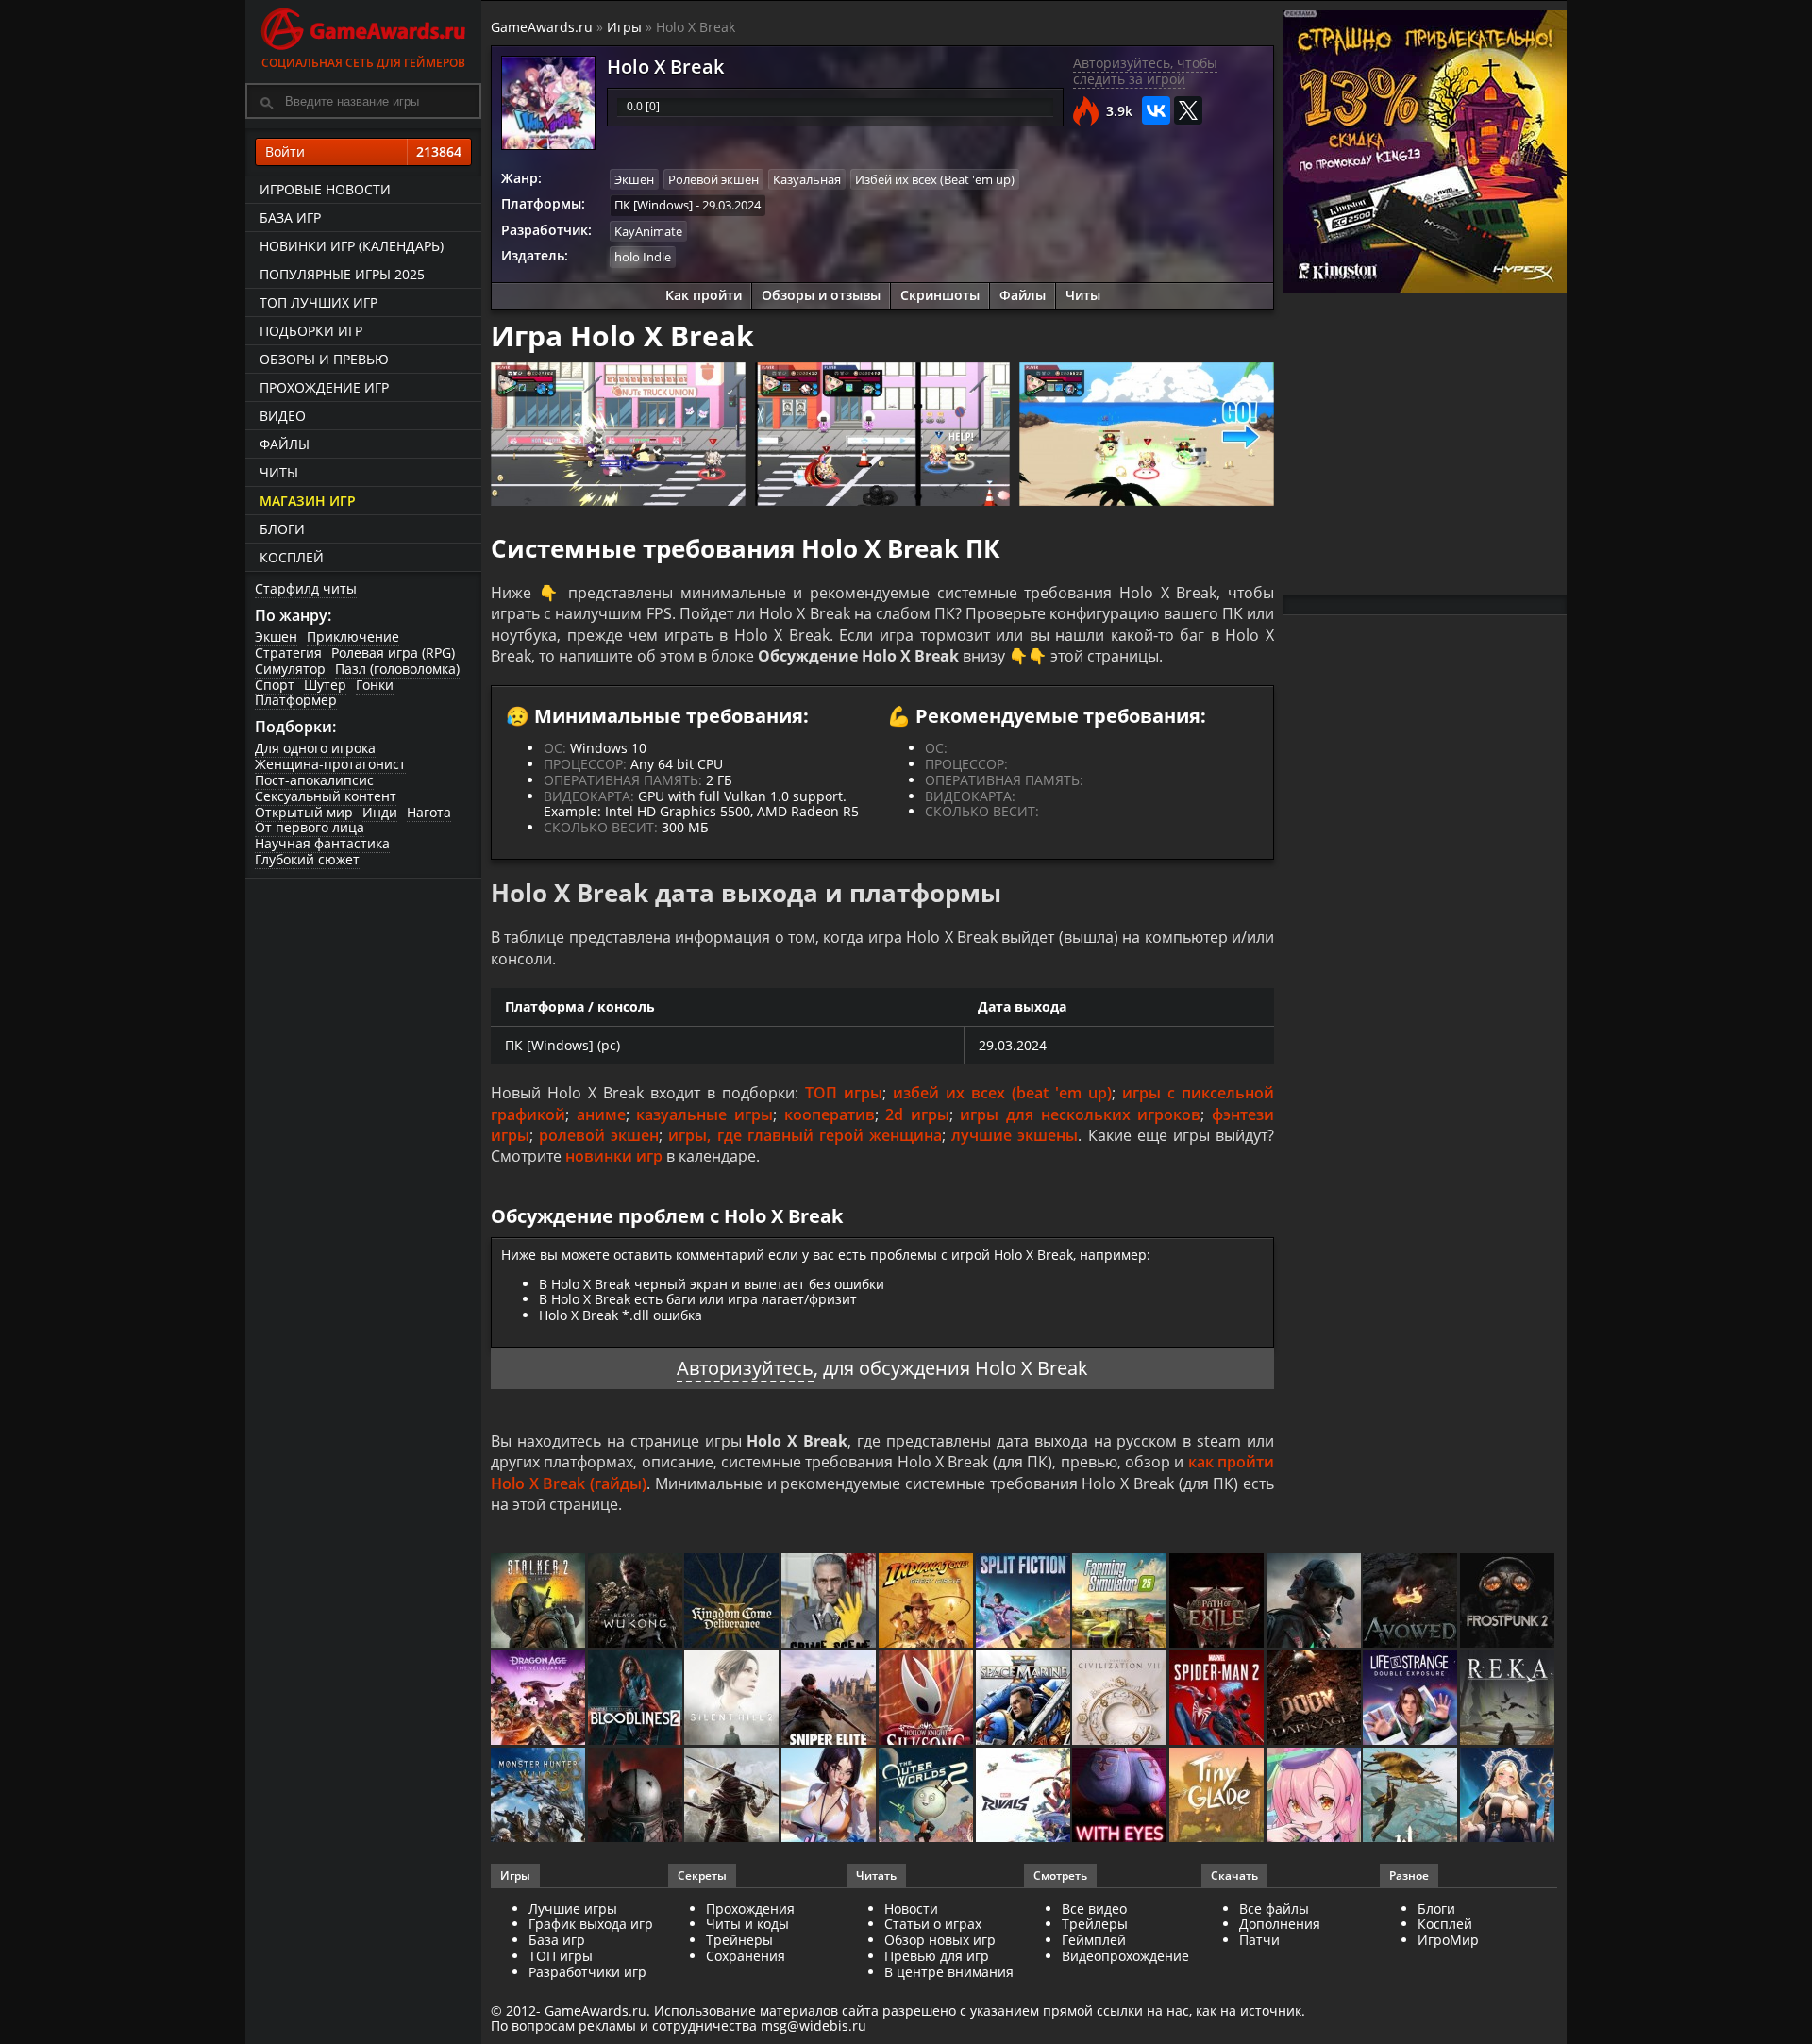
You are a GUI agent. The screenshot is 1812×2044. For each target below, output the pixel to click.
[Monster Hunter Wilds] (539, 1796)
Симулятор (290, 669)
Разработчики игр (587, 1972)
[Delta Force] (1315, 1602)
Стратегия (288, 653)
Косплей (292, 557)
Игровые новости (325, 189)
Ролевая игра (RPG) (393, 653)
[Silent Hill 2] (733, 1699)
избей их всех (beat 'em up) (1002, 1093)
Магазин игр (308, 501)
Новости (911, 1909)
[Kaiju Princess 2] (1315, 1796)
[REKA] (1509, 1699)
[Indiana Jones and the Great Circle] (927, 1602)
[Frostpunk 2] (1509, 1602)
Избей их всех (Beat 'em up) (935, 179)
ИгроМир (1448, 1940)
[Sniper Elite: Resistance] (830, 1699)
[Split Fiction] (1024, 1602)
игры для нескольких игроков (1080, 1114)
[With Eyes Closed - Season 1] (1121, 1796)
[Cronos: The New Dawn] (637, 1796)
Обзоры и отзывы (821, 295)
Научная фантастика (322, 843)
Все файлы (1274, 1909)
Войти (363, 151)
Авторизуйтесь (745, 1368)
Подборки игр (311, 331)
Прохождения (750, 1909)
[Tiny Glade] (1218, 1796)
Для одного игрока (315, 748)
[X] (1188, 110)
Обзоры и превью (324, 359)
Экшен (276, 637)
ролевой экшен (599, 1135)
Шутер (325, 685)
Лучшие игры (573, 1909)
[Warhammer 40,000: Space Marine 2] (1024, 1699)
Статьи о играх (933, 1924)
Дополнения (1280, 1924)
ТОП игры (844, 1093)
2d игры (917, 1114)
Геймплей (1094, 1940)
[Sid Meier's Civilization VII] (1121, 1699)
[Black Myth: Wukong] (637, 1602)
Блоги (282, 529)
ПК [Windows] (654, 205)
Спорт (275, 685)
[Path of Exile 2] (1218, 1602)
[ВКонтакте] (1156, 110)
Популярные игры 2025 (342, 274)
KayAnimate (648, 231)
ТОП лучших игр (319, 302)
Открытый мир (304, 812)
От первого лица (310, 827)
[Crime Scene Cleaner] (830, 1602)
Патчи (1259, 1940)
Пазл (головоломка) (397, 669)
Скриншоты (940, 295)
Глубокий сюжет (307, 859)
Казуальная (807, 179)
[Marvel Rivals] (1024, 1796)
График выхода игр (591, 1924)
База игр (290, 218)
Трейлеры (1095, 1924)
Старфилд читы (306, 588)
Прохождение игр (324, 387)
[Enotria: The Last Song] (733, 1796)
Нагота (429, 812)
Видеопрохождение (1125, 1956)
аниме (601, 1114)
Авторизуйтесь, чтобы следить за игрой (1145, 71)
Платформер (296, 700)
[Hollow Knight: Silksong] (927, 1699)
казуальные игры (705, 1114)
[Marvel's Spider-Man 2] (1218, 1699)
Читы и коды (747, 1924)
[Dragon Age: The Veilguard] (539, 1699)
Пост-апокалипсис (314, 780)
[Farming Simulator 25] (1121, 1602)
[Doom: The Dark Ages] (1315, 1699)
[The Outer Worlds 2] (927, 1796)
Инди (380, 812)
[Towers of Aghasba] (1411, 1796)
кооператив (830, 1114)
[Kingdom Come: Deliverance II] (733, 1602)
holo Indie (643, 257)
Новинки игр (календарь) (352, 246)
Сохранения (746, 1956)
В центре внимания (949, 1972)
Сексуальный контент (326, 796)
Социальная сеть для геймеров (363, 63)
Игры (624, 27)
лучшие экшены (1015, 1135)
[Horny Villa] (830, 1796)
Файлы (285, 444)
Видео (283, 416)
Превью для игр (937, 1956)
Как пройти (704, 295)
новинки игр (614, 1156)
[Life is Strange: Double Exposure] (1411, 1699)
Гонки (375, 685)
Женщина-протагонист (330, 764)
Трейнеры (739, 1940)
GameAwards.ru (542, 27)
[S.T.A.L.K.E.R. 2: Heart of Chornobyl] (539, 1602)
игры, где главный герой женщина (805, 1135)
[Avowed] (1411, 1602)
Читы (279, 472)
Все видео (1094, 1909)
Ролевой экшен (713, 179)
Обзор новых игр (940, 1940)
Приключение (353, 637)
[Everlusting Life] (1509, 1796)
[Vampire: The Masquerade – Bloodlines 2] (637, 1699)
